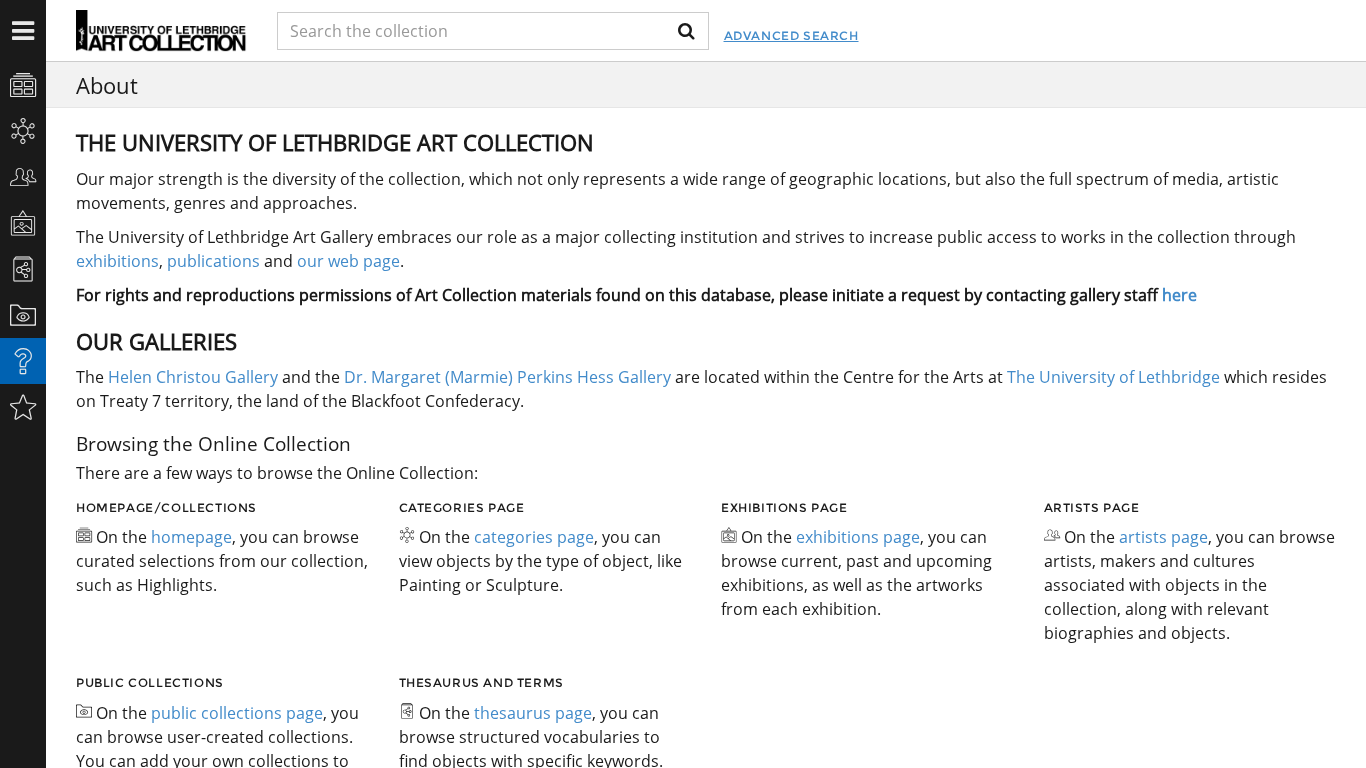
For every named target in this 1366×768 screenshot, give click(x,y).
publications (213, 261)
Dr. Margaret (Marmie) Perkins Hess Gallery (507, 377)
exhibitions (117, 261)
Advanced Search (791, 35)
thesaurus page (533, 713)
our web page (348, 261)
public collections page (237, 713)
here (1179, 295)
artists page (1163, 537)
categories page (534, 537)
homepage (191, 537)
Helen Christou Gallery (193, 377)
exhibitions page (858, 537)
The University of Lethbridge (1111, 377)
